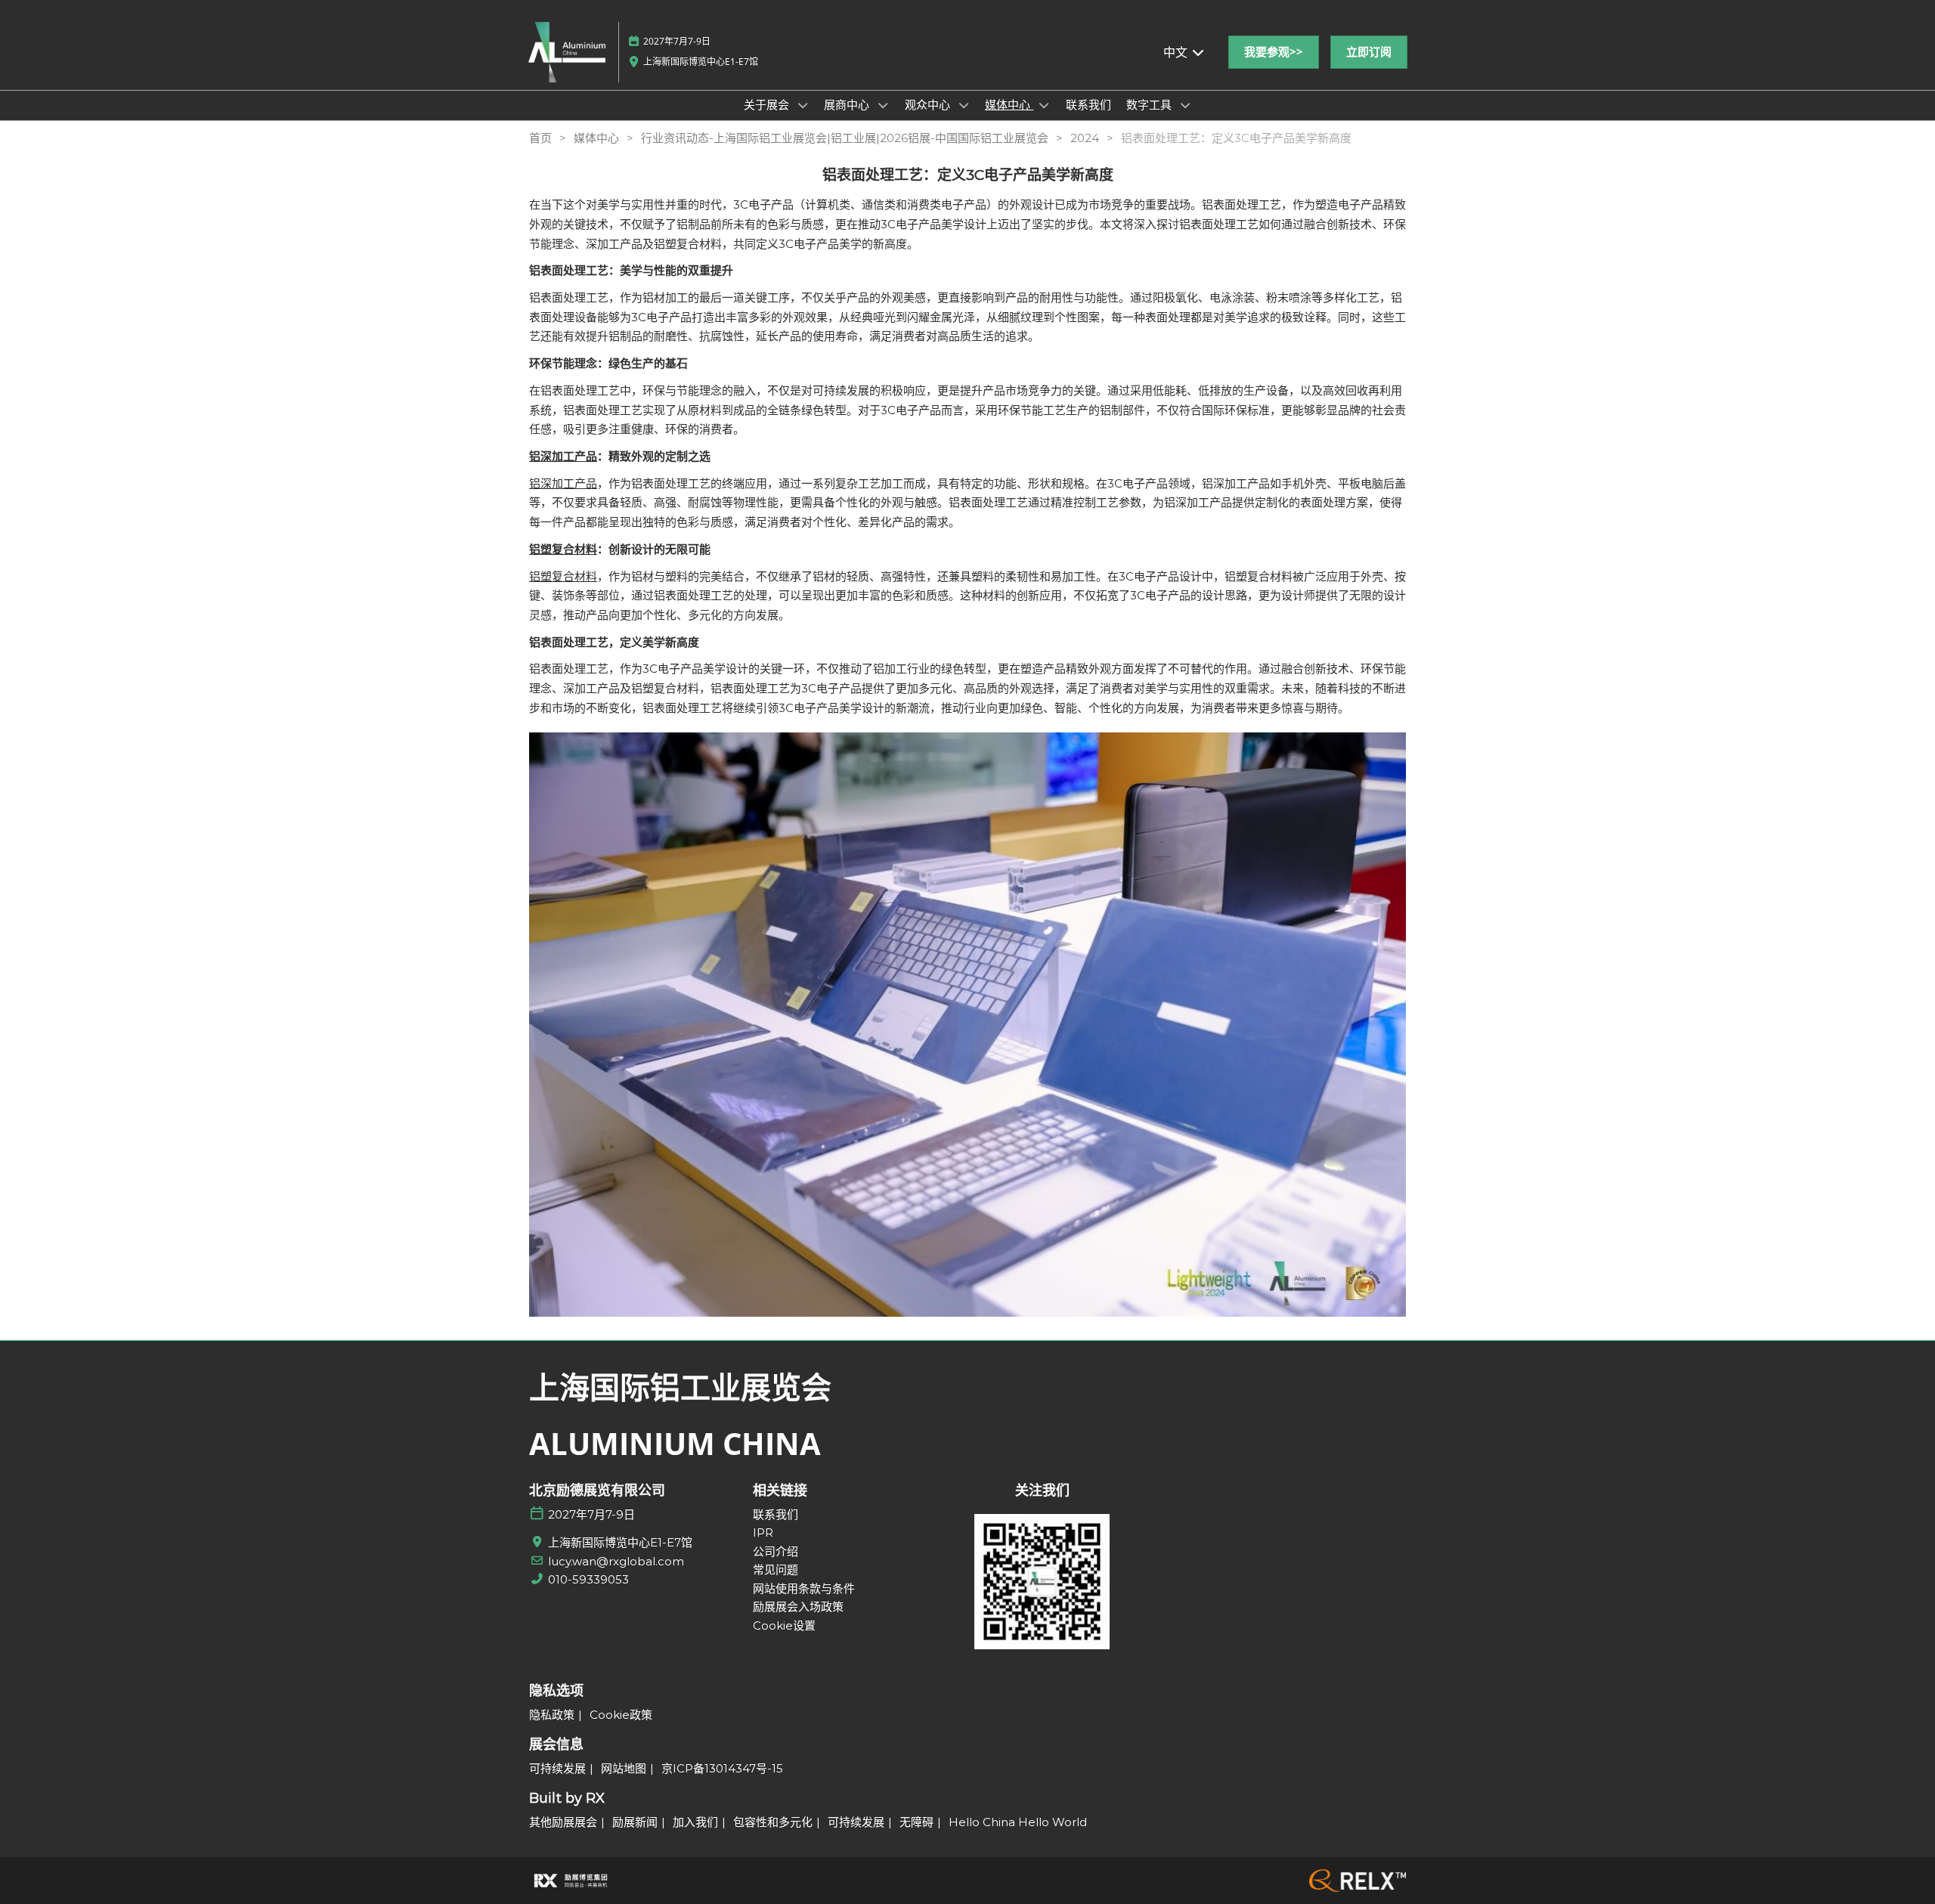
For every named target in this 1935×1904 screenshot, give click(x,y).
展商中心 (848, 104)
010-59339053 (588, 1579)
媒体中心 (1009, 104)
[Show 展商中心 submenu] (883, 105)
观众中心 (929, 104)
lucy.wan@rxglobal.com (616, 1561)
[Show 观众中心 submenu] (964, 105)
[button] (1274, 52)
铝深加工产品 (563, 483)
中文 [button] (1177, 52)
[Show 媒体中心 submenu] (1044, 105)
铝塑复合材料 (563, 576)
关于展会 (768, 104)
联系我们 (1088, 104)
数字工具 (1150, 104)
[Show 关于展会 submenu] (803, 105)
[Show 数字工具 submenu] (1185, 105)
